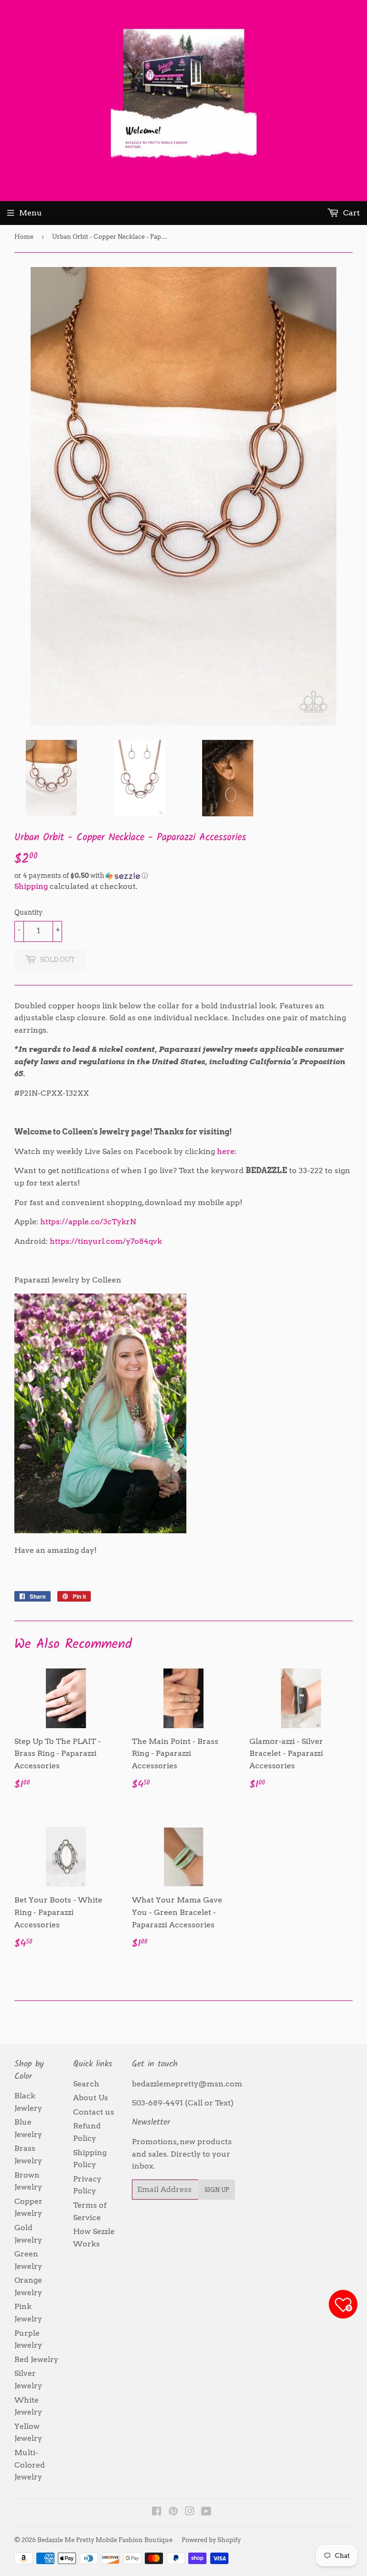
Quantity (28, 912)
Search (86, 2084)
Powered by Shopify (211, 2540)
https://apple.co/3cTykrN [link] (88, 1222)
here (226, 1151)
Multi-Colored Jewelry (30, 2465)
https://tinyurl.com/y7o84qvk (106, 1241)
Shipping (31, 886)
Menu (31, 213)
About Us (91, 2098)
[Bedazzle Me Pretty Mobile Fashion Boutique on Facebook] (157, 2512)
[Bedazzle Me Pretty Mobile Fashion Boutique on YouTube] (206, 2512)
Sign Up (217, 2190)
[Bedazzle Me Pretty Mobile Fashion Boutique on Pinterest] (173, 2512)
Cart (351, 213)
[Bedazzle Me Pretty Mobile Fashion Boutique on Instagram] (190, 2512)
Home (24, 237)
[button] (183, 876)
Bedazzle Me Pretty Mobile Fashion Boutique (105, 2540)
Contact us (94, 2112)
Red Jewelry (36, 2359)
